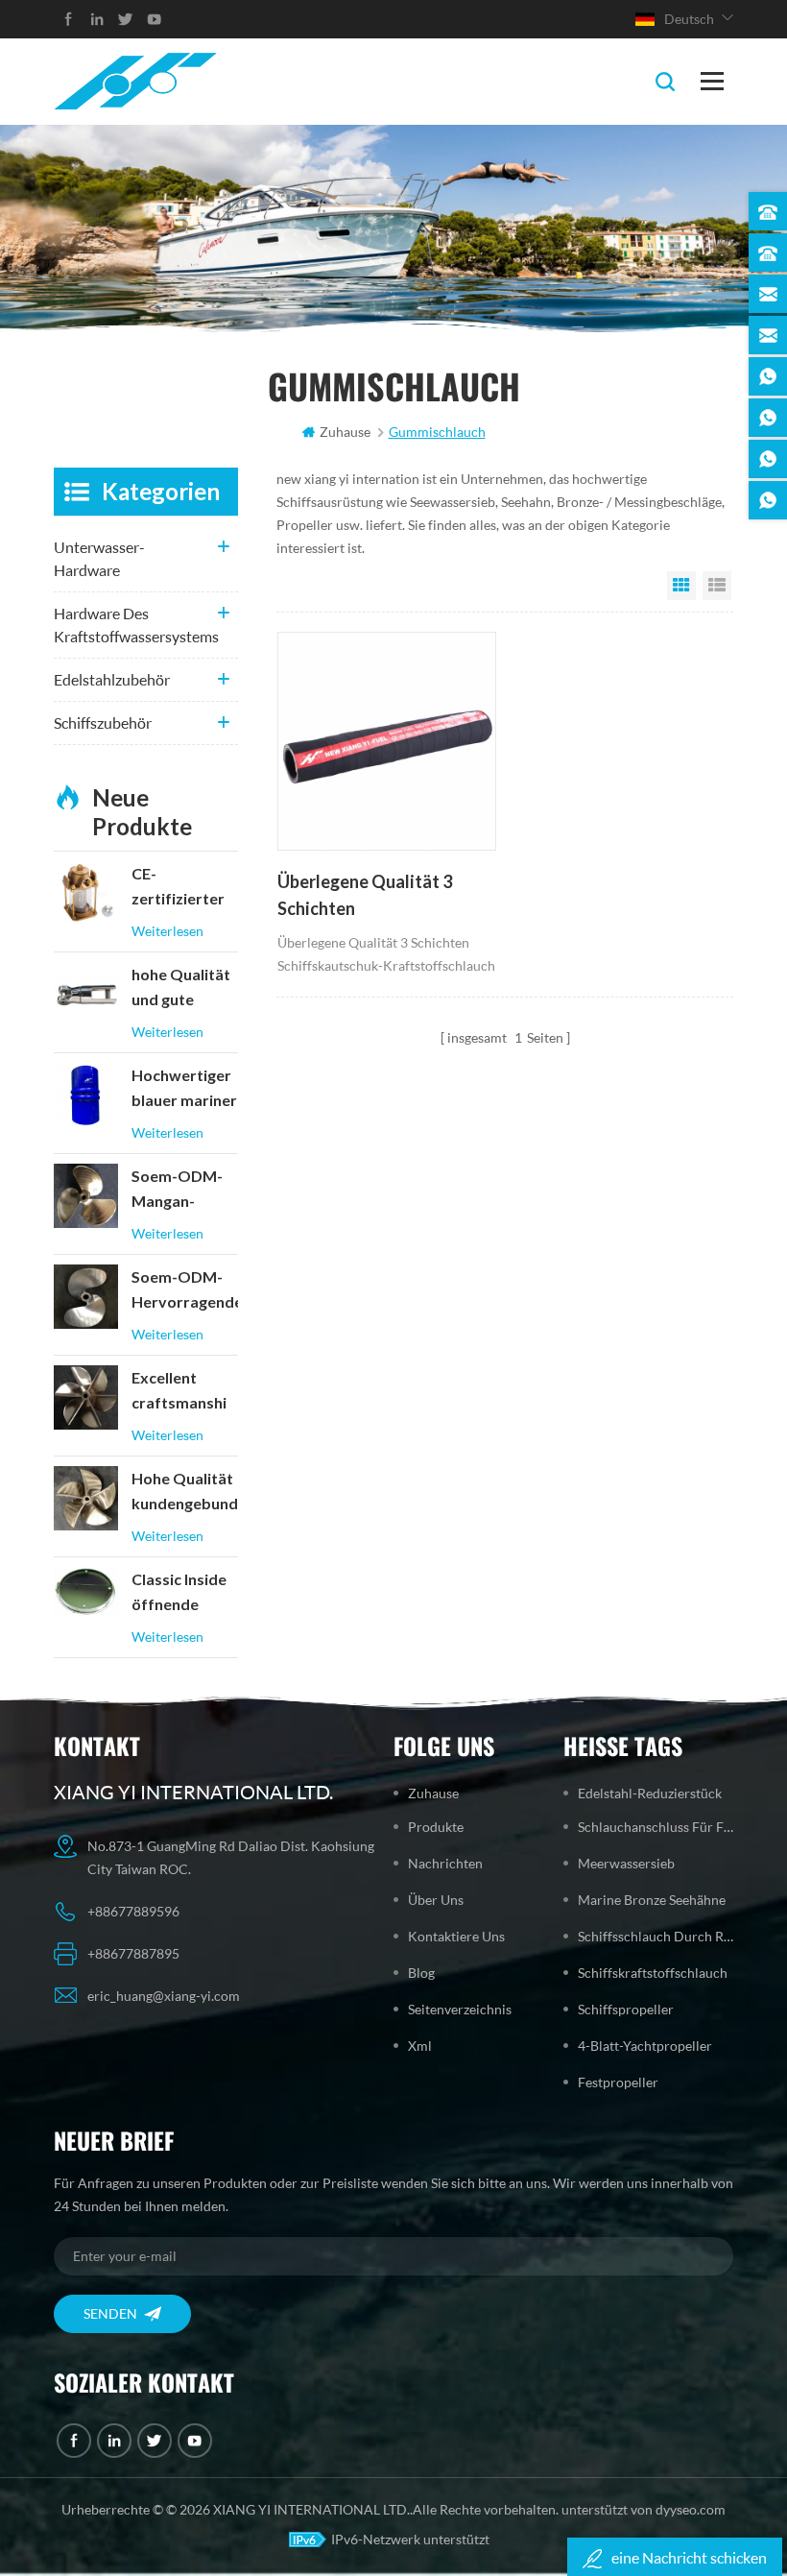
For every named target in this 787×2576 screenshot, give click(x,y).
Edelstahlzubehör (112, 679)
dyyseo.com (691, 2509)
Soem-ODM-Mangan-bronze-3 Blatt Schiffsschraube (185, 1191)
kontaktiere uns (456, 1936)
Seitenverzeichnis (460, 2009)
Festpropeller (618, 2082)
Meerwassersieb (626, 1863)
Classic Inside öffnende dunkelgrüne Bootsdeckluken (185, 1594)
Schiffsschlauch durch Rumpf (656, 1936)
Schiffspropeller (626, 2009)
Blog (421, 1973)
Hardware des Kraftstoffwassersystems (136, 625)
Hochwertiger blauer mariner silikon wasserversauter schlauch (185, 1090)
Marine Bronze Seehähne (652, 1900)
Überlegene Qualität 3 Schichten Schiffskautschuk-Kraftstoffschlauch (365, 897)
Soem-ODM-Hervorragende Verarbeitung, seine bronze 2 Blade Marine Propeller (185, 1291)
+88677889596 (133, 1911)
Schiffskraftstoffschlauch (653, 1973)
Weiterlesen (167, 931)
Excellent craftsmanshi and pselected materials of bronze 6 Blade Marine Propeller (185, 1392)
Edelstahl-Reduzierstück (650, 1793)
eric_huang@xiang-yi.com (164, 1996)
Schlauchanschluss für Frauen (656, 1827)
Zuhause (345, 432)
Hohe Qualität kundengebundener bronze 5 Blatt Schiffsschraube (185, 1493)
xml (420, 2046)
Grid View (681, 586)
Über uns (436, 1900)
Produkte (436, 1827)
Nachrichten (445, 1863)
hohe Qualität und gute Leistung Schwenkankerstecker (185, 989)
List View (717, 586)
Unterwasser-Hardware (99, 558)
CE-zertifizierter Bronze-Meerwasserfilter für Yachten (185, 888)
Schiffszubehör (103, 722)
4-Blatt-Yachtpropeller (645, 2046)
